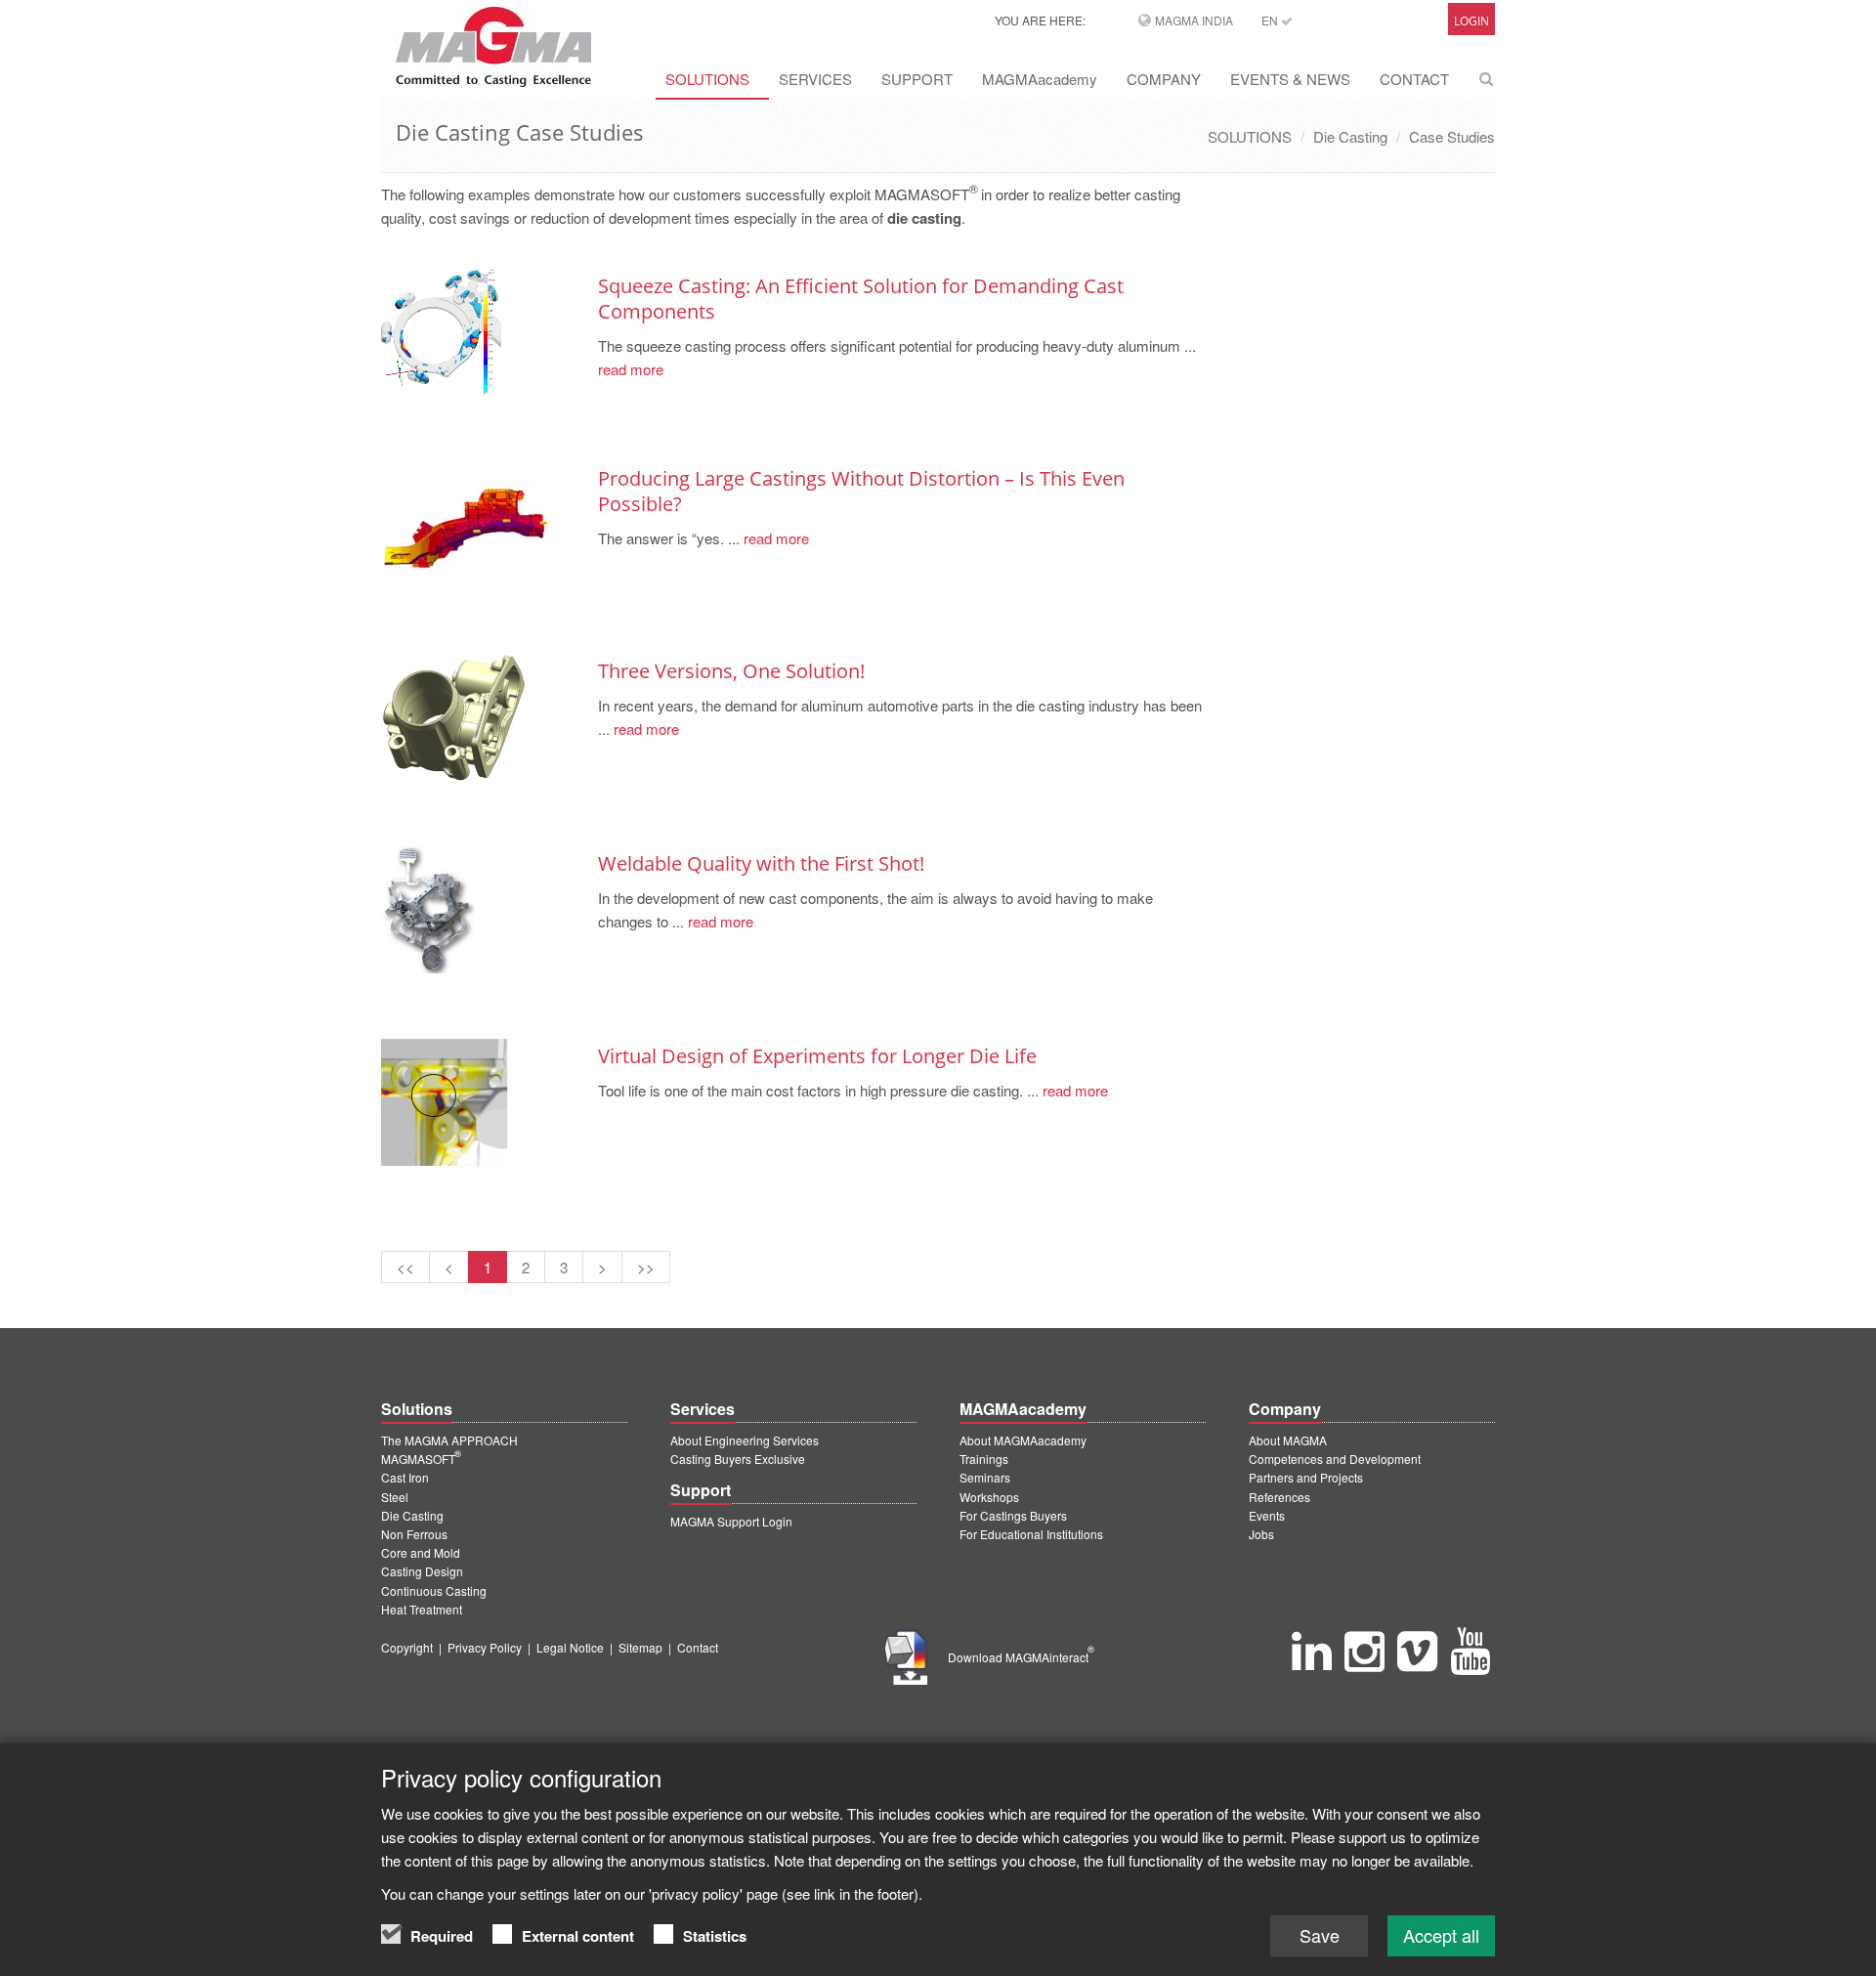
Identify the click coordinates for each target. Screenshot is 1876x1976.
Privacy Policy (485, 1647)
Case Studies (1452, 136)
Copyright (407, 1647)
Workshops (989, 1497)
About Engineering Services (745, 1440)
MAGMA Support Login (731, 1521)
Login (1471, 21)
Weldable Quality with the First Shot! (761, 863)
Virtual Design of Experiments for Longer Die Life (817, 1056)
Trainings (984, 1459)
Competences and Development (1335, 1459)
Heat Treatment (422, 1609)
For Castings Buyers (1013, 1515)
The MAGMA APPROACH (449, 1440)
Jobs (1261, 1534)
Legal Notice (570, 1647)
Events (1267, 1515)
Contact (698, 1647)
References (1279, 1497)
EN (1271, 20)
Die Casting (1350, 136)
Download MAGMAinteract (1021, 1657)
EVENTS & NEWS (1290, 79)
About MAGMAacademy (1023, 1440)
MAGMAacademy (1040, 79)
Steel (395, 1497)
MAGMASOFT (421, 1459)
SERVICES (815, 79)
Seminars (985, 1477)
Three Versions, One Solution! (731, 671)
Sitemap (640, 1647)
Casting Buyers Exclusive (738, 1459)
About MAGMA (1288, 1440)
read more (631, 369)
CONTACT (1414, 79)
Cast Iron (405, 1477)
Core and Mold (421, 1552)
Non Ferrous (414, 1534)
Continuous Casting (434, 1590)
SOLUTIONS (707, 79)
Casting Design (422, 1571)
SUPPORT (917, 79)
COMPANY (1164, 79)
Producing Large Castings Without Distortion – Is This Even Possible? (861, 491)
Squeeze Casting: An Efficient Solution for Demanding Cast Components (861, 299)
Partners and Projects (1306, 1477)
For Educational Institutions (1031, 1534)
